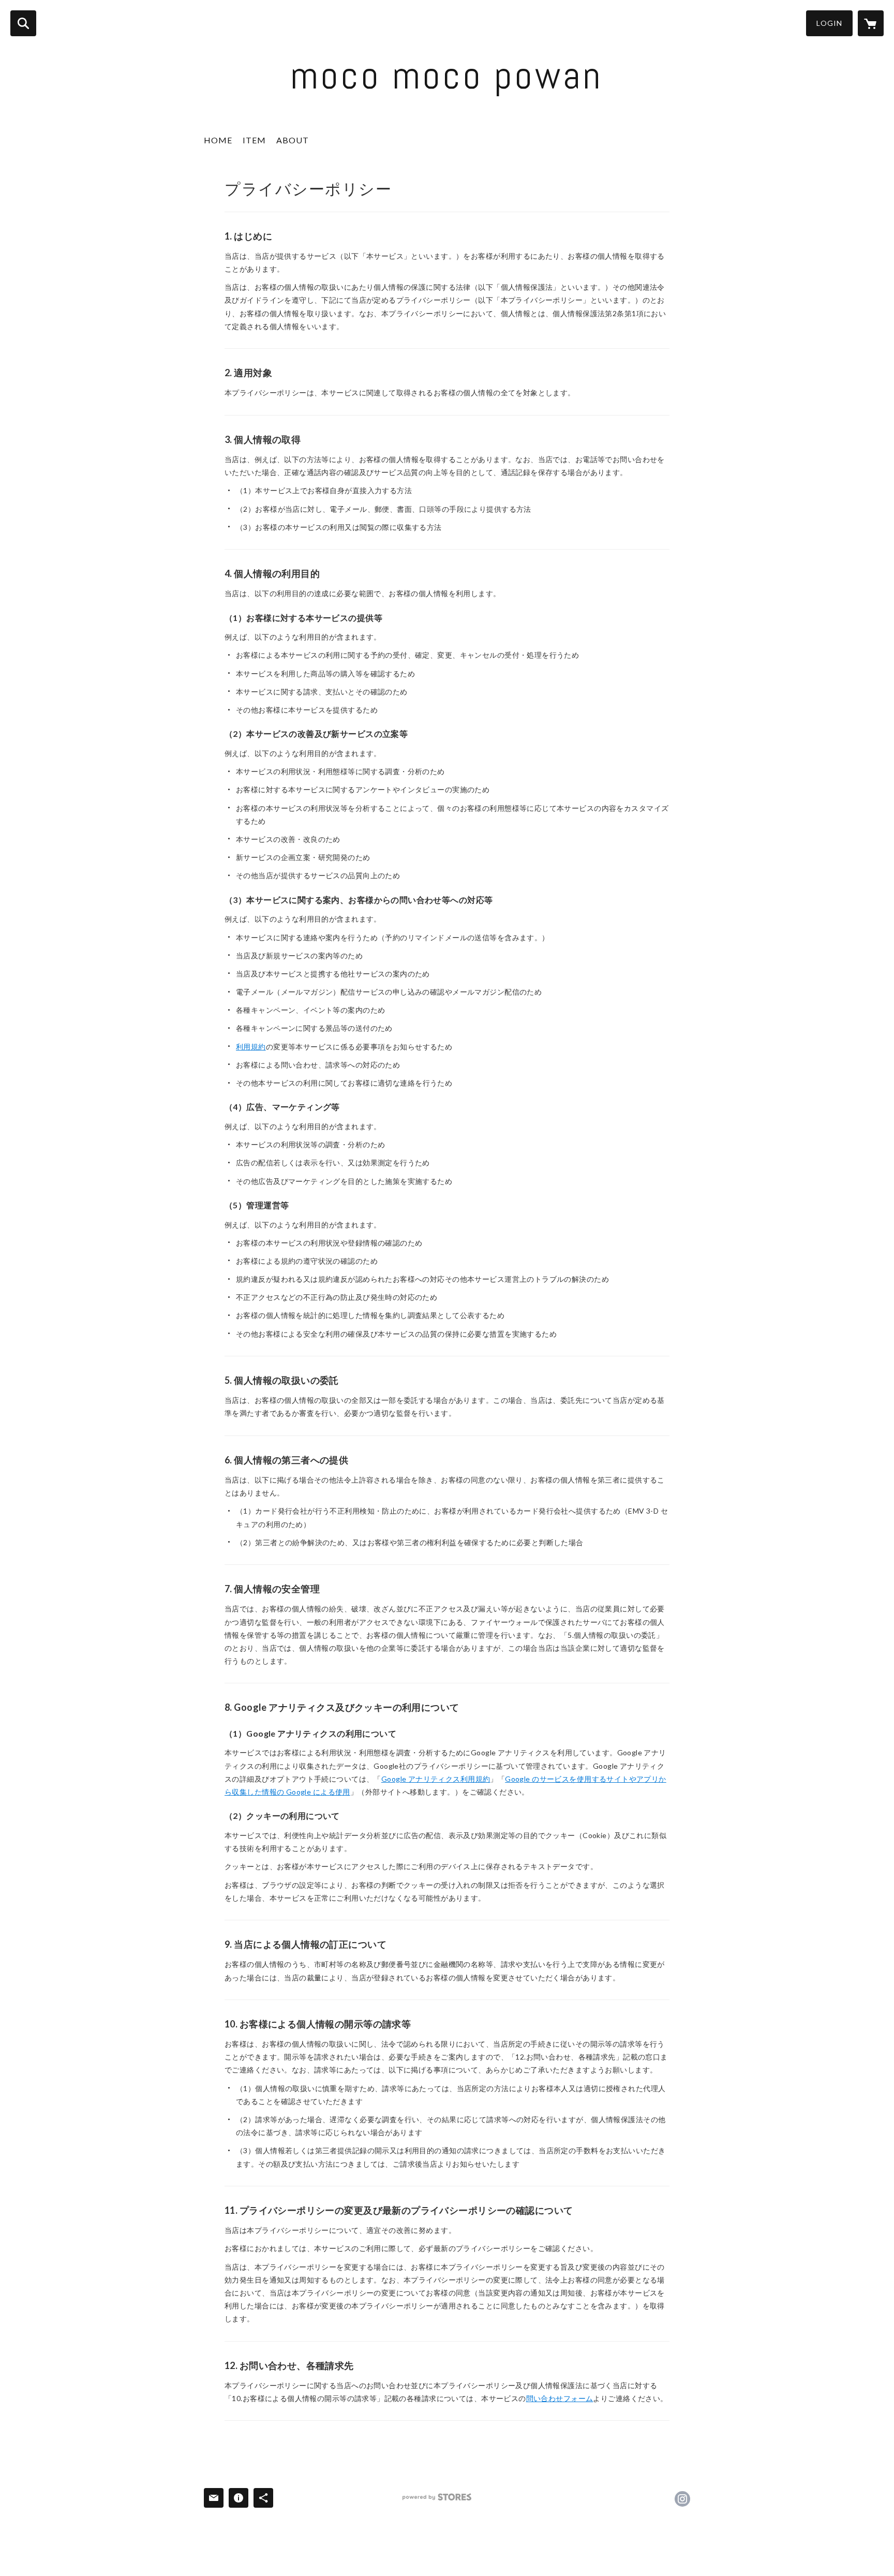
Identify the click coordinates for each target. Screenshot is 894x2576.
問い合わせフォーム (560, 2398)
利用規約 (251, 1047)
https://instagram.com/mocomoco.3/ (682, 2499)
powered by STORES (437, 2497)
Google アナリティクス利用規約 (436, 1779)
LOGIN (829, 23)
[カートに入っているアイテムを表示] (871, 23)
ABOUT (293, 140)
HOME (218, 140)
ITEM (254, 140)
